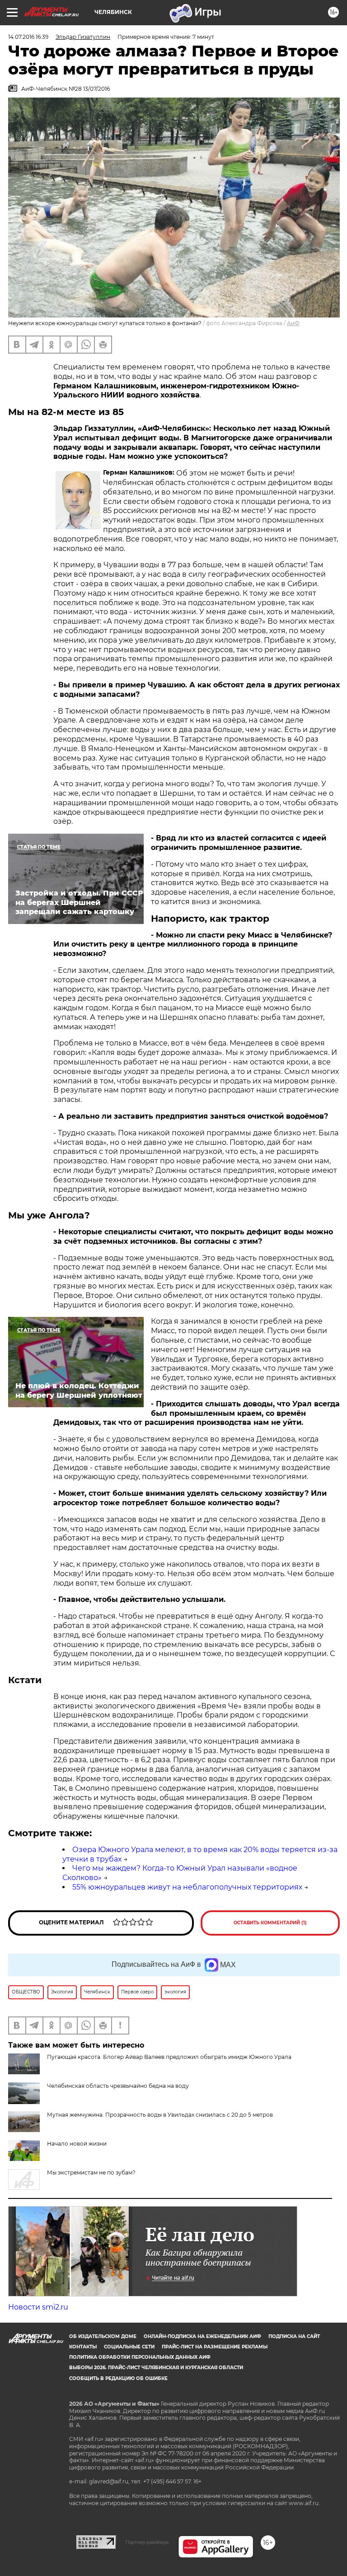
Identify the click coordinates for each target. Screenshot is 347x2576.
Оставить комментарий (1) (270, 1923)
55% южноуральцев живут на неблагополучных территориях (187, 1887)
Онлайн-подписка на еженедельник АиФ (202, 2336)
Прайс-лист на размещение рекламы (215, 2347)
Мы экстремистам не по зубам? (91, 2172)
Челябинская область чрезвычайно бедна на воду (118, 2086)
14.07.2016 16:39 (28, 37)
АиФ (293, 323)
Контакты (83, 2347)
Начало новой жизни (77, 2144)
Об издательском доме (103, 2336)
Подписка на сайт (294, 2336)
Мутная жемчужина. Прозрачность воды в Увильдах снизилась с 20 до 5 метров (160, 2115)
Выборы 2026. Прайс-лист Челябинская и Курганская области (156, 2368)
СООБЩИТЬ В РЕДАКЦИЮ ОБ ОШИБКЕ (118, 2378)
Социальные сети (129, 2347)
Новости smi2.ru (38, 2307)
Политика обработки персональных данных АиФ (140, 2357)
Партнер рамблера (147, 2542)
